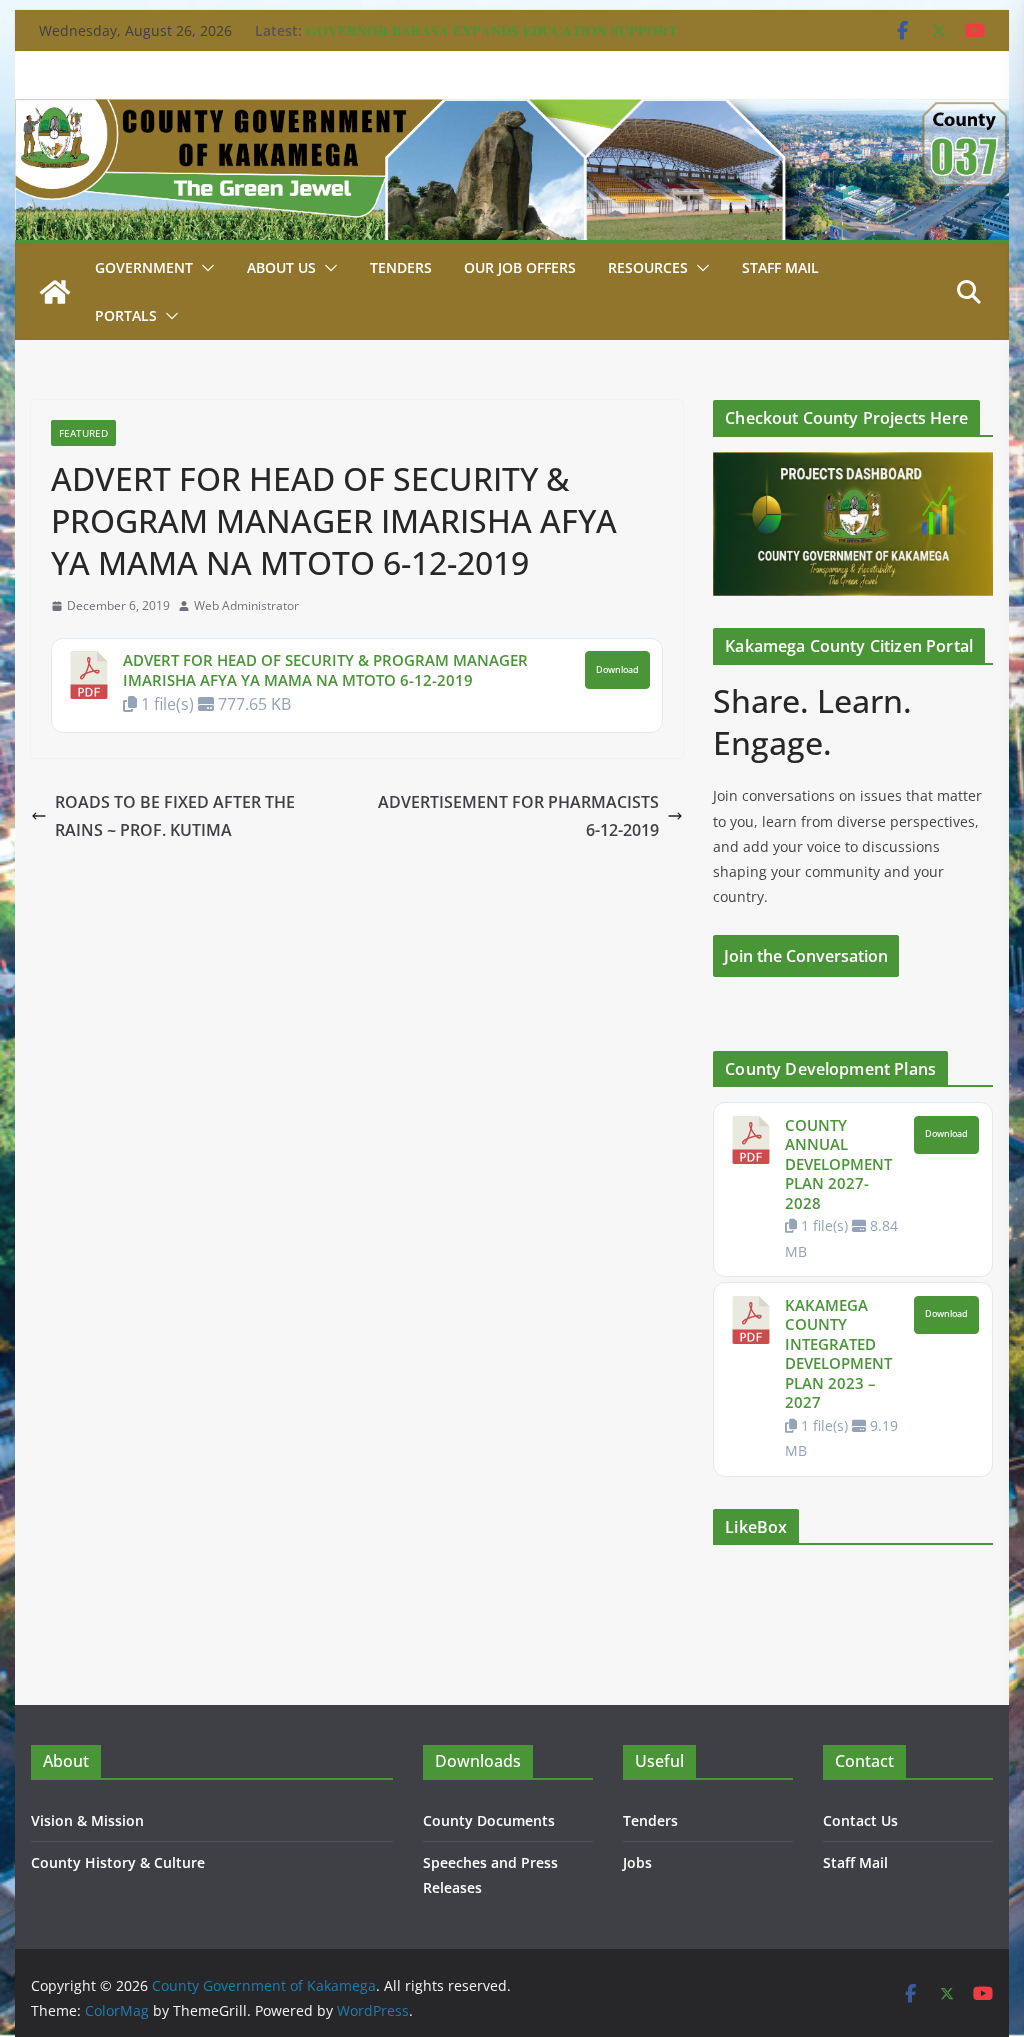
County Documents (489, 1820)
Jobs (637, 1862)
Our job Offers (520, 267)
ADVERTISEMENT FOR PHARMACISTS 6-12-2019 (518, 816)
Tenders (401, 267)
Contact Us (860, 1820)
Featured (83, 433)
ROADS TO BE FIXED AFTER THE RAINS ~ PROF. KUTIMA (175, 816)
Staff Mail (855, 1862)
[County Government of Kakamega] (511, 113)
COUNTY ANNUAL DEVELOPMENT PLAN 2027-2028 (838, 1164)
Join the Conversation (806, 956)
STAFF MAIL (780, 267)
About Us (281, 267)
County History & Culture (118, 1862)
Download (617, 670)
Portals (126, 315)
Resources (648, 267)
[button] (204, 268)
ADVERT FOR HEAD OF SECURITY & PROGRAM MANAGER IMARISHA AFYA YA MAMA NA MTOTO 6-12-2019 (325, 670)
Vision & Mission (87, 1820)
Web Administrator (246, 605)
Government (144, 267)
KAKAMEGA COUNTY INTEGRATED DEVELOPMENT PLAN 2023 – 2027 (838, 1354)
